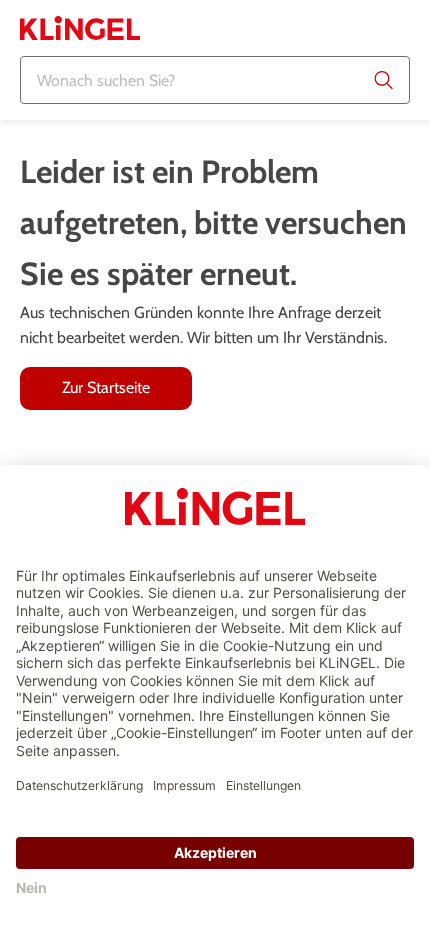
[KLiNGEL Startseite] (80, 28)
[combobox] (215, 80)
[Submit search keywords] (384, 80)
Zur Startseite (106, 387)
